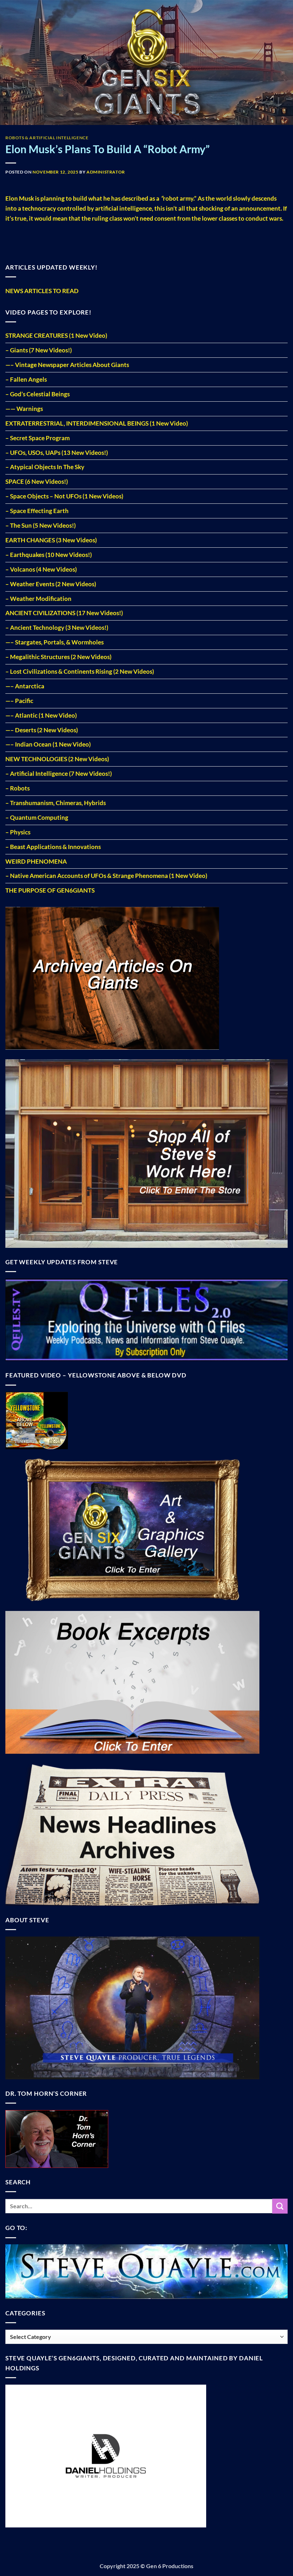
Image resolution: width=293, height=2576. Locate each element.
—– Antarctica (25, 686)
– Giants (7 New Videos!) (39, 350)
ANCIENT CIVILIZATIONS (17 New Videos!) (64, 613)
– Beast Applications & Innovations (53, 847)
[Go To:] (146, 2271)
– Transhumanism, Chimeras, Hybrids (56, 803)
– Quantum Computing (37, 817)
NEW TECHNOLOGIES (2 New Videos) (57, 759)
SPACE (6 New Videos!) (37, 481)
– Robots (18, 788)
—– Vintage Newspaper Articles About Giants (67, 365)
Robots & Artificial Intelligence (47, 138)
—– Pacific (19, 701)
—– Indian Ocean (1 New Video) (48, 744)
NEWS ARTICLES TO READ (42, 291)
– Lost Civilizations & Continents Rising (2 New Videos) (80, 671)
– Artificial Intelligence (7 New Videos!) (59, 774)
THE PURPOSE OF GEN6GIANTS (50, 890)
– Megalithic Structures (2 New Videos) (58, 657)
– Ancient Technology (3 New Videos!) (57, 627)
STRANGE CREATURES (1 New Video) (56, 335)
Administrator (106, 172)
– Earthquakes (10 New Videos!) (49, 555)
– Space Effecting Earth (37, 511)
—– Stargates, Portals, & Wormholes (54, 642)
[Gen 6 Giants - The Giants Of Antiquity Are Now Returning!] (146, 62)
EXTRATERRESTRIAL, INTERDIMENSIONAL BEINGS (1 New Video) (97, 423)
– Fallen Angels (26, 379)
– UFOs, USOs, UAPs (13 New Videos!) (57, 453)
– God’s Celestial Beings (38, 394)
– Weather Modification (38, 599)
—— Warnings (24, 409)
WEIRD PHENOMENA (36, 861)
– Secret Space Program (38, 438)
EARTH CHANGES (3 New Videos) (51, 540)
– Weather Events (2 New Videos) (51, 584)
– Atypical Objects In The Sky (45, 467)
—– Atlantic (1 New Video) (41, 715)
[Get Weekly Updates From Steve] (146, 1319)
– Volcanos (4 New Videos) (41, 569)
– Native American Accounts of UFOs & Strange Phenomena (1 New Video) (106, 876)
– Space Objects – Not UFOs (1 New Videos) (64, 496)
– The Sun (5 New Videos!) (41, 525)
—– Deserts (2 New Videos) (42, 730)
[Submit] (280, 2206)
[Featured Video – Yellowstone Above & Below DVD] (37, 1420)
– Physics (18, 832)
